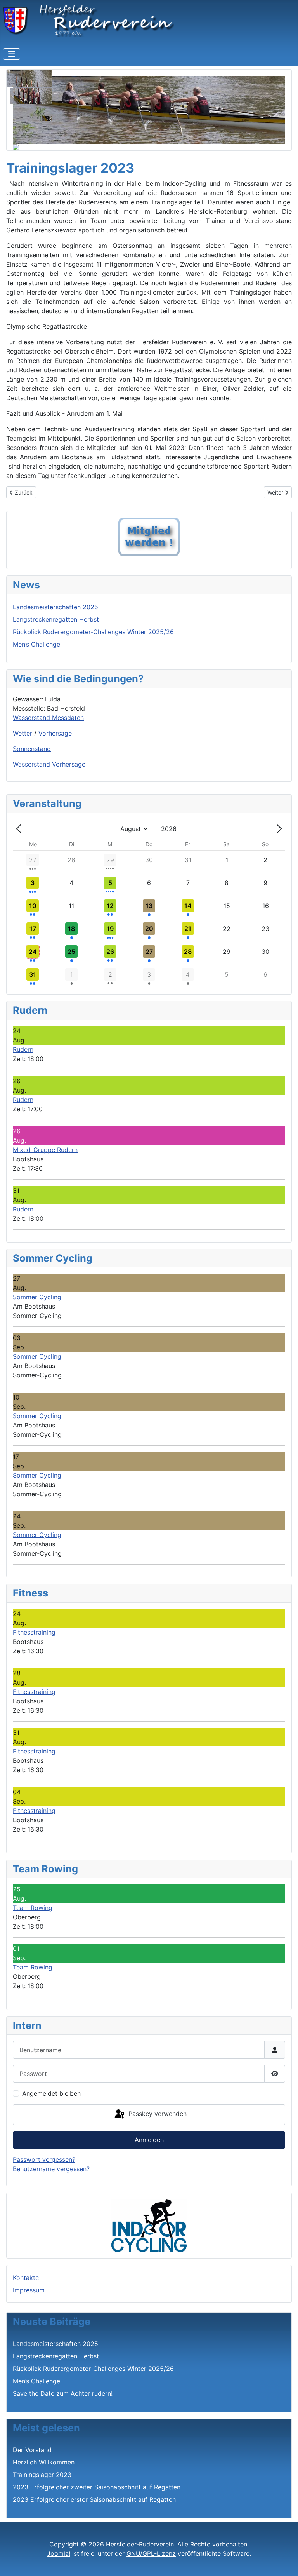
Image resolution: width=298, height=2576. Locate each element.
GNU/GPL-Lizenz (151, 2553)
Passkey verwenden (157, 2114)
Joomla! (59, 2553)
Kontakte (26, 2278)
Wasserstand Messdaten (48, 718)
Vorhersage (55, 733)
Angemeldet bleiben (51, 2093)
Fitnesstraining (34, 1632)
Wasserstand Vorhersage (49, 764)
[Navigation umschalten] (12, 54)
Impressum (29, 2290)
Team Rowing (33, 1908)
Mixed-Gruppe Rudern (45, 1150)
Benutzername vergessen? (51, 2169)
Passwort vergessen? (44, 2159)
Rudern (23, 1049)
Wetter (23, 733)
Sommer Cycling (37, 1297)
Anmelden (149, 2140)
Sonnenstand (32, 749)
